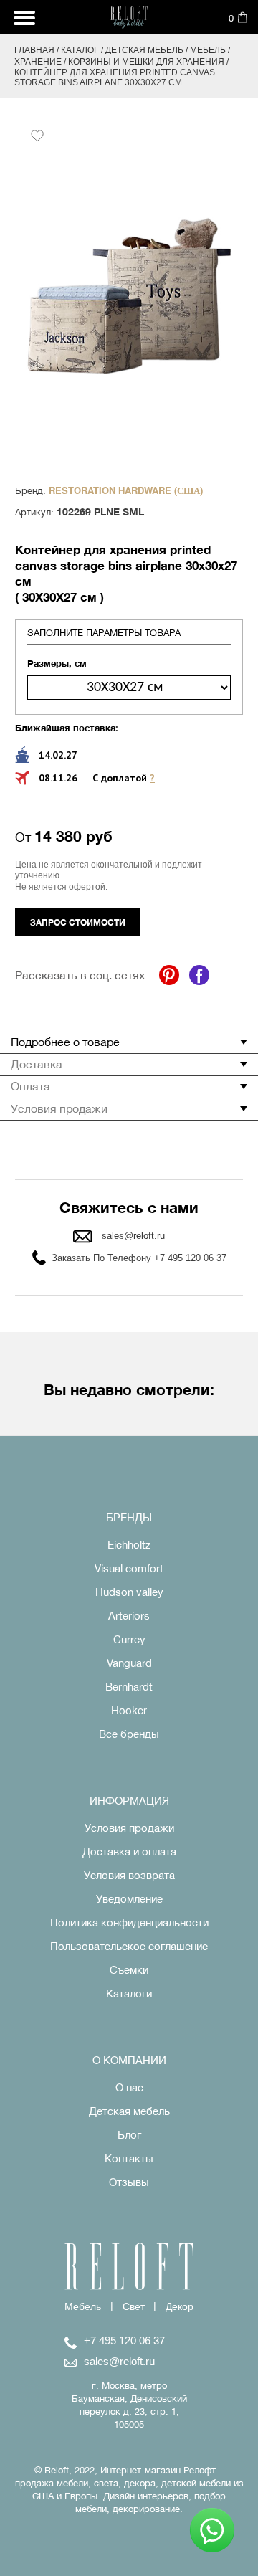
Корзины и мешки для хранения (146, 62)
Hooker (129, 1710)
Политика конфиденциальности (129, 1923)
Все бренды (129, 1734)
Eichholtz (129, 1545)
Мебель (208, 50)
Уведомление (129, 1899)
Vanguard (129, 1663)
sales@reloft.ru (133, 1236)
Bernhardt (129, 1687)
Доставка (37, 1064)
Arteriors (129, 1616)
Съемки (129, 1970)
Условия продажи (59, 1108)
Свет (134, 2306)
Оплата (30, 1086)
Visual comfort (129, 1568)
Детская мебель (144, 50)
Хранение (38, 62)
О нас (129, 2087)
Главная (34, 50)
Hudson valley (129, 1592)
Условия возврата (129, 1875)
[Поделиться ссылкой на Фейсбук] (199, 975)
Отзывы (129, 2182)
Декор (180, 2306)
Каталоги (129, 1993)
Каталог (80, 50)
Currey (129, 1639)
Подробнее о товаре (65, 1042)
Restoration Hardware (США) (126, 491)
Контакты (129, 2158)
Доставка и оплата (129, 1852)
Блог (129, 2135)
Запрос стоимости (78, 922)
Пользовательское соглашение (129, 1946)
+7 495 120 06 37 (124, 2340)
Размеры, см (57, 663)
